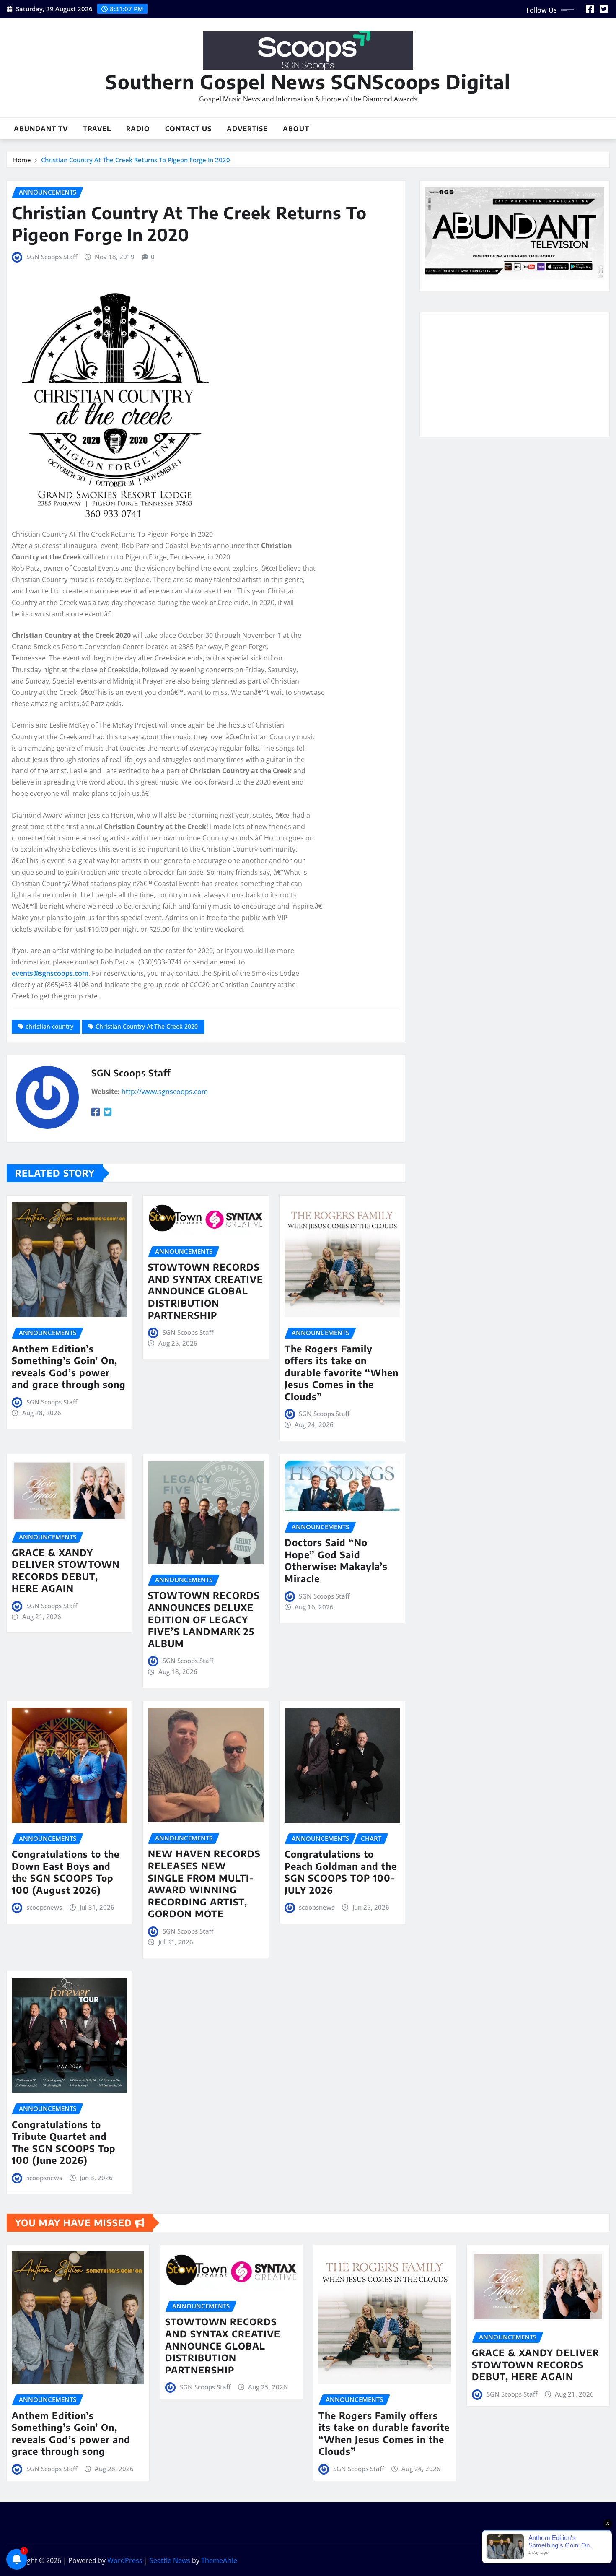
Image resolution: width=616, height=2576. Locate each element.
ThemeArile (219, 2560)
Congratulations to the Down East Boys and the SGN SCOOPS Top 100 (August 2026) (66, 1872)
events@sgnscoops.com (50, 973)
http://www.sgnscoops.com (165, 1092)
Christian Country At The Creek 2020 (147, 1026)
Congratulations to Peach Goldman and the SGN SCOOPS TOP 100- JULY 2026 (341, 1872)
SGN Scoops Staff (52, 257)
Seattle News (170, 2560)
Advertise (247, 129)
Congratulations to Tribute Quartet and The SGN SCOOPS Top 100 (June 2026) (64, 2142)
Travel (97, 129)
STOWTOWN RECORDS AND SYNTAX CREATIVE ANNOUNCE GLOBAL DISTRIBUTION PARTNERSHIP (206, 1291)
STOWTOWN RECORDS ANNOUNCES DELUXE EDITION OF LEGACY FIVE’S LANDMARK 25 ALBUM (204, 1619)
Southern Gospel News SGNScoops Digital (308, 82)
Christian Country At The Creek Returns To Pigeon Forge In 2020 (136, 160)
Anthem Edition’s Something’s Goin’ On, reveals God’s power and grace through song (69, 1367)
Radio (138, 129)
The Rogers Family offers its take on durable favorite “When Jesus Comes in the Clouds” (342, 1372)
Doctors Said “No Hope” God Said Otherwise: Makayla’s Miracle (336, 1560)
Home (22, 160)
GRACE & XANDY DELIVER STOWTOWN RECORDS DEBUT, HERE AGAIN (66, 1570)
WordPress (125, 2560)
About (296, 129)
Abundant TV (41, 129)
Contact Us (188, 129)
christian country (49, 1026)
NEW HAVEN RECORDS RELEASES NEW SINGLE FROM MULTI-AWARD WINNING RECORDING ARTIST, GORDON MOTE (204, 1883)
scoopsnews (44, 1907)
